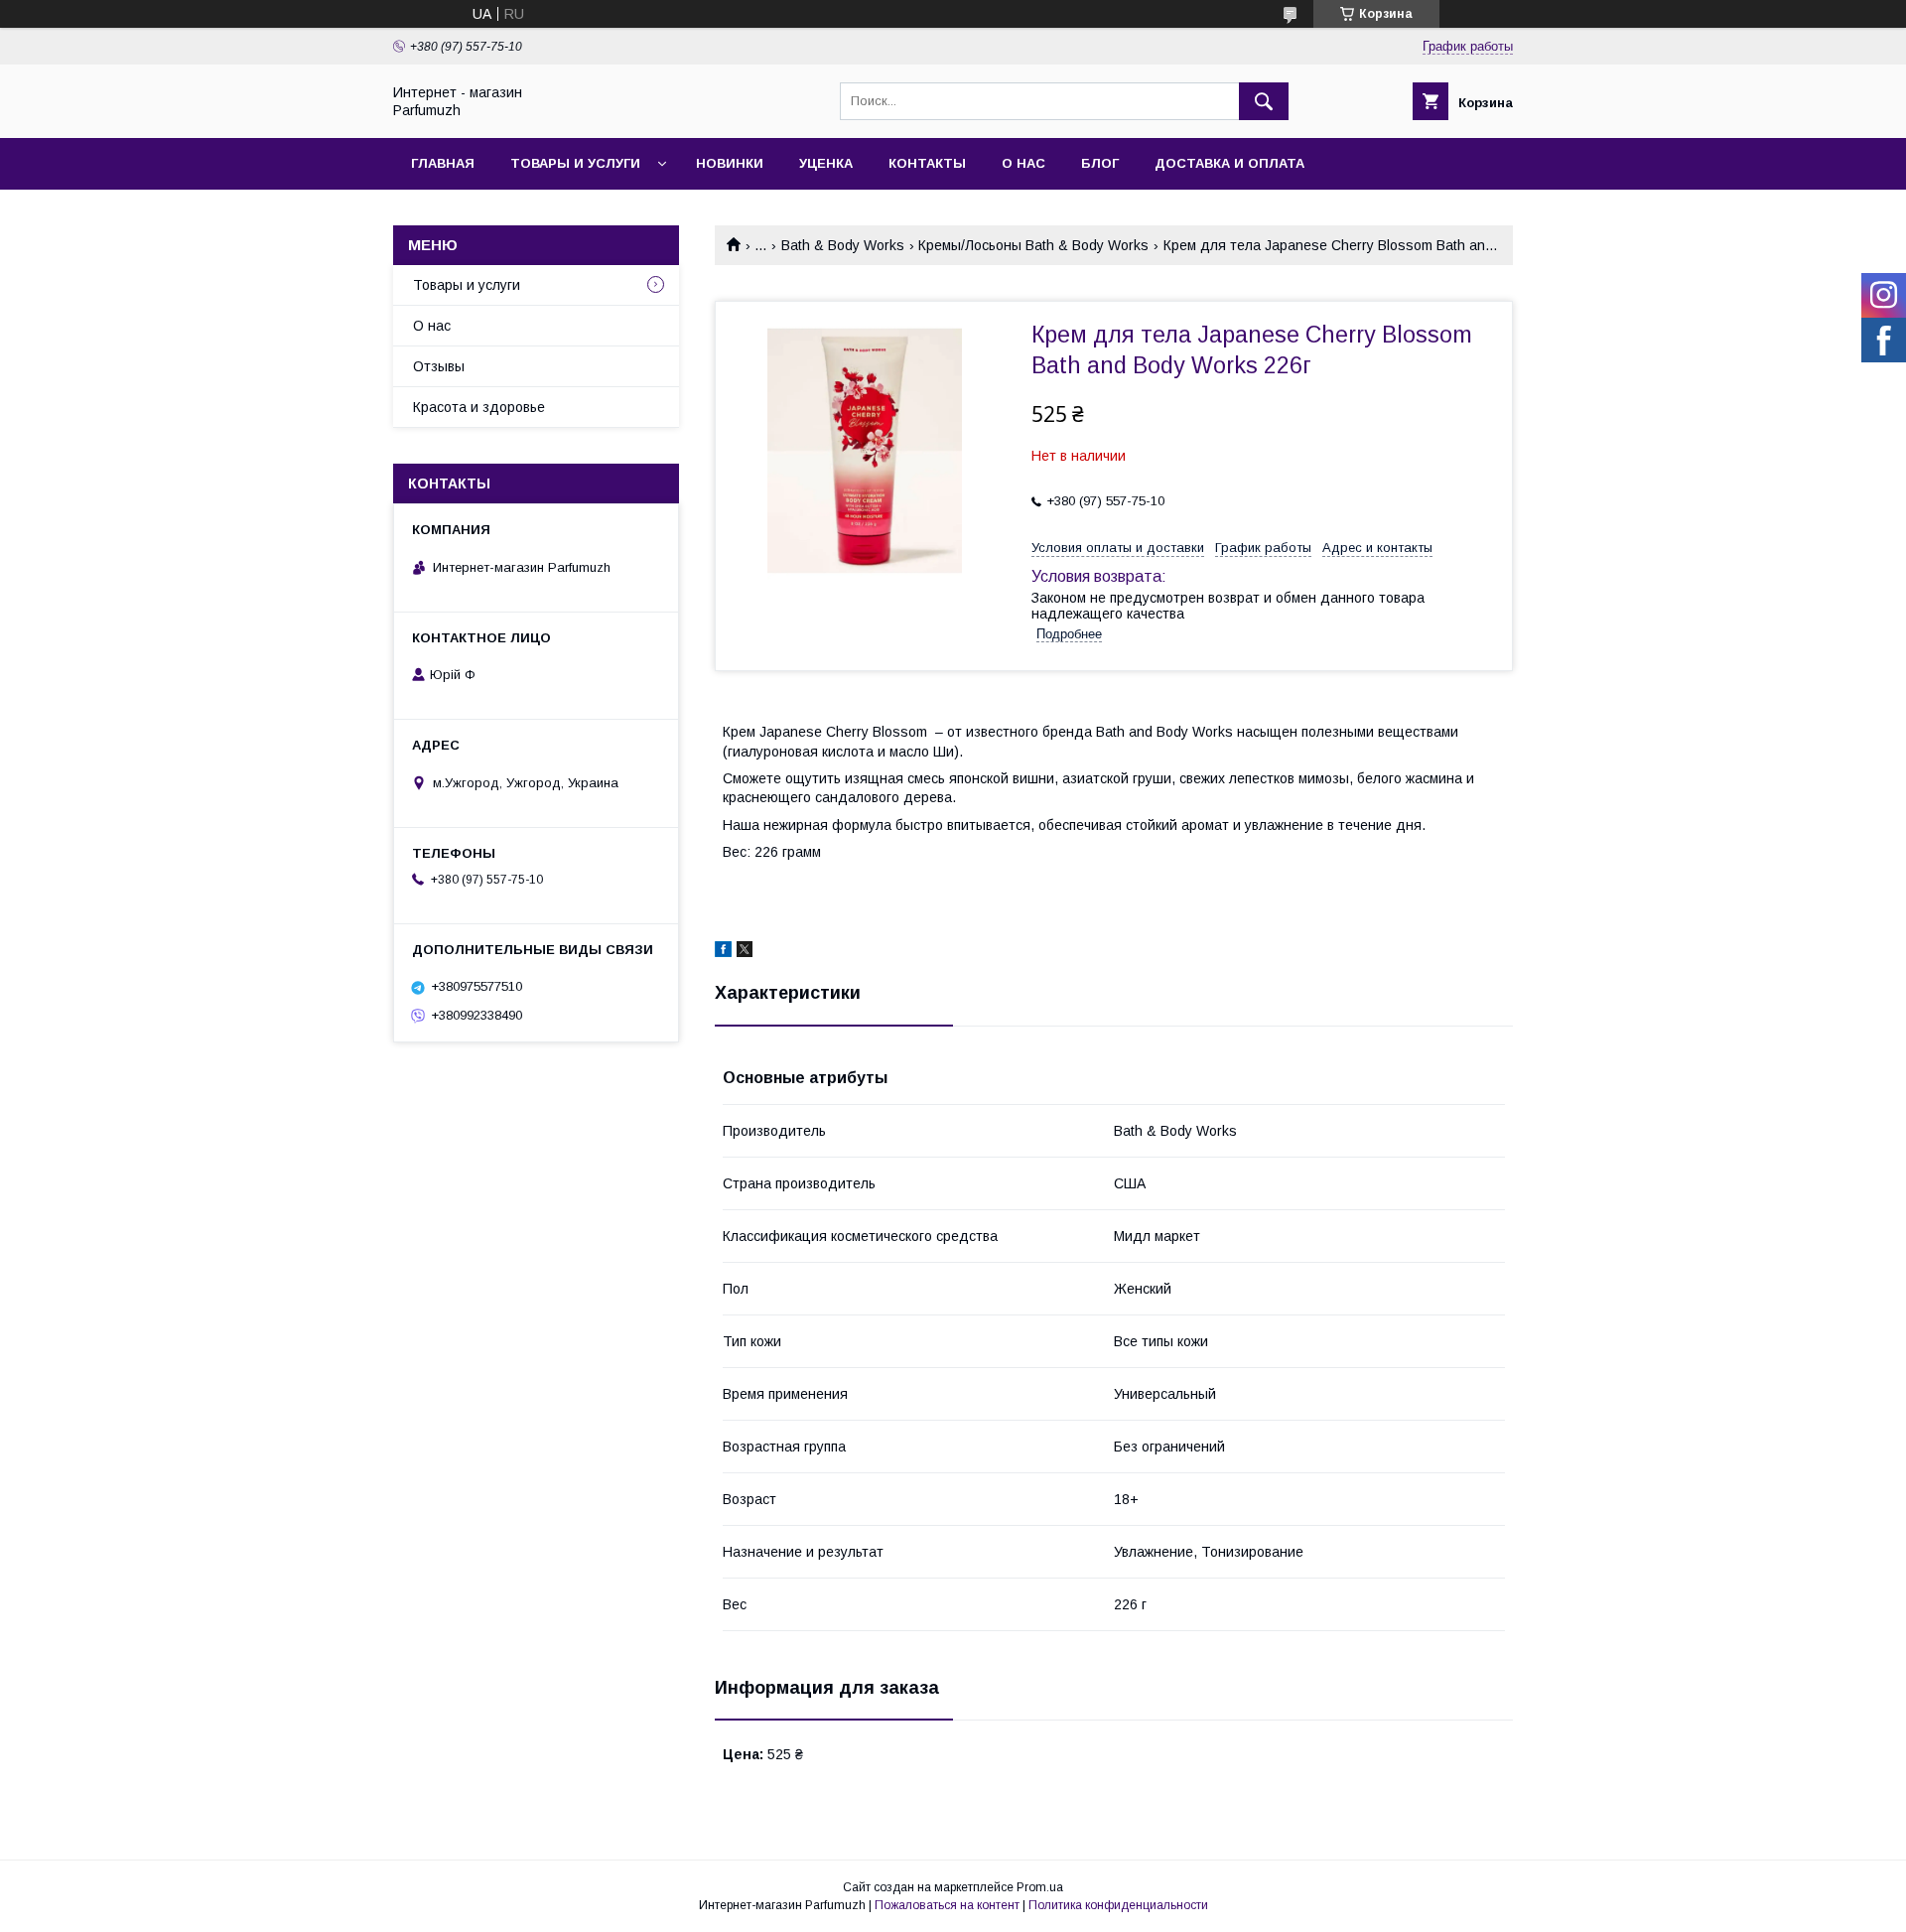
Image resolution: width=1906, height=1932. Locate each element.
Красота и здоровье (479, 407)
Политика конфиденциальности (1118, 1905)
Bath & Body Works (843, 245)
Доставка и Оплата (1229, 163)
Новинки (730, 163)
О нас (1023, 163)
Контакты (927, 163)
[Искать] (1264, 101)
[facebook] (723, 952)
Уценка (826, 163)
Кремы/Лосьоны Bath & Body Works (1033, 245)
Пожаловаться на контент (947, 1905)
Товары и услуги (575, 163)
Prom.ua (1040, 1887)
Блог (1100, 163)
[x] (745, 952)
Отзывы (439, 366)
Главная (443, 163)
